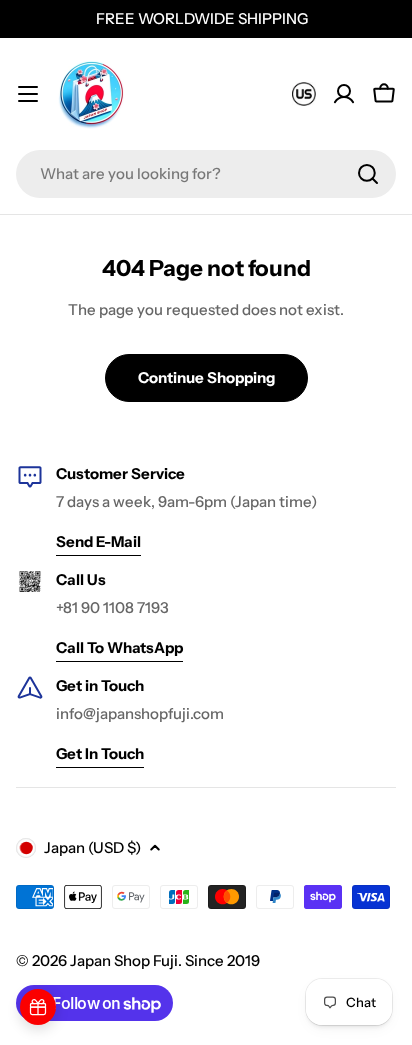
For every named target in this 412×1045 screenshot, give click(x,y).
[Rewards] (38, 1007)
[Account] (344, 94)
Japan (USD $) (92, 847)
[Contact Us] (304, 94)
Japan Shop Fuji (124, 960)
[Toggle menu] (28, 94)
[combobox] (206, 174)
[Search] (368, 174)
